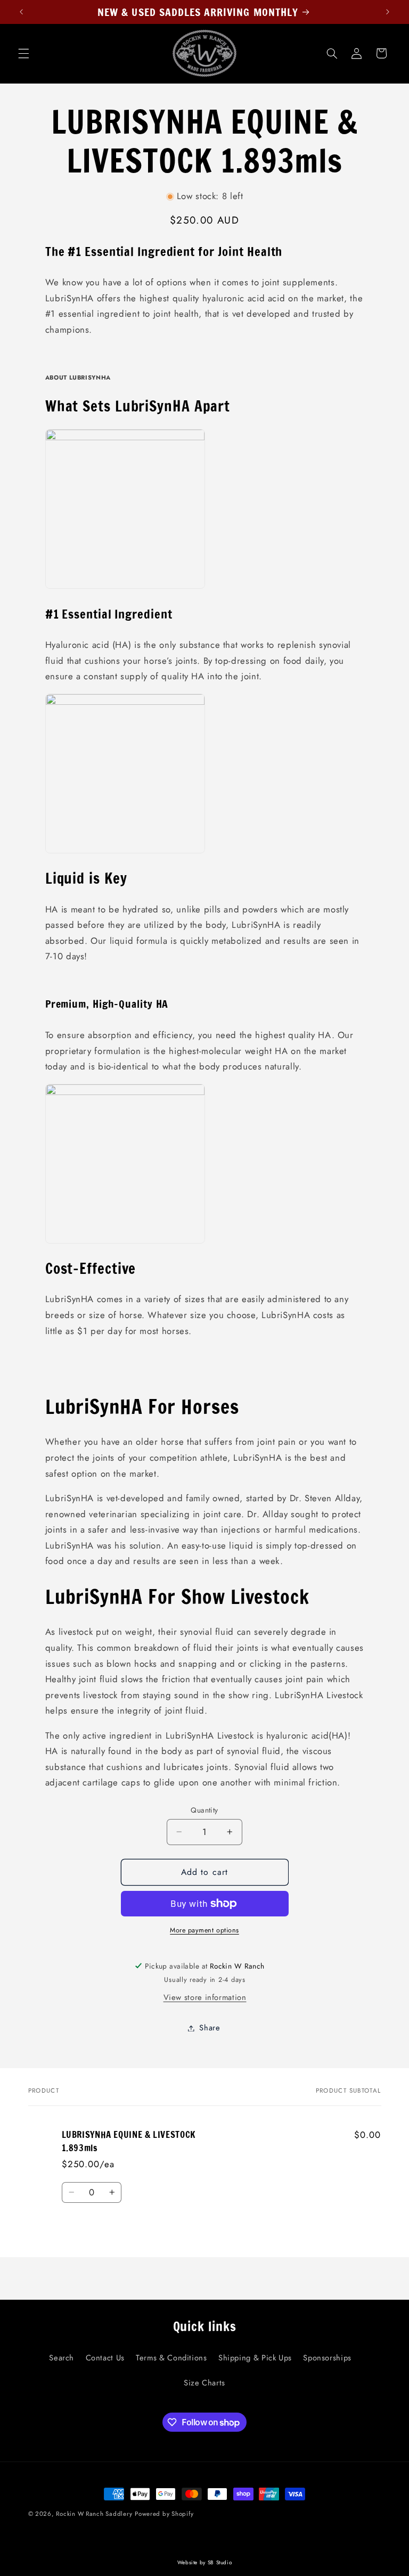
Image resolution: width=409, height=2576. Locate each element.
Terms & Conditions (171, 2358)
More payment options (204, 1930)
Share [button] (210, 2028)
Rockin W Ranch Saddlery (94, 2514)
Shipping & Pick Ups (255, 2358)
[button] (23, 53)
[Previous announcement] (21, 12)
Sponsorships (327, 2358)
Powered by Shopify (164, 2514)
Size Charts (204, 2383)
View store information (205, 1997)
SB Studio (220, 2562)
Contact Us (105, 2358)
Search (62, 2358)
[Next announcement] (388, 12)
